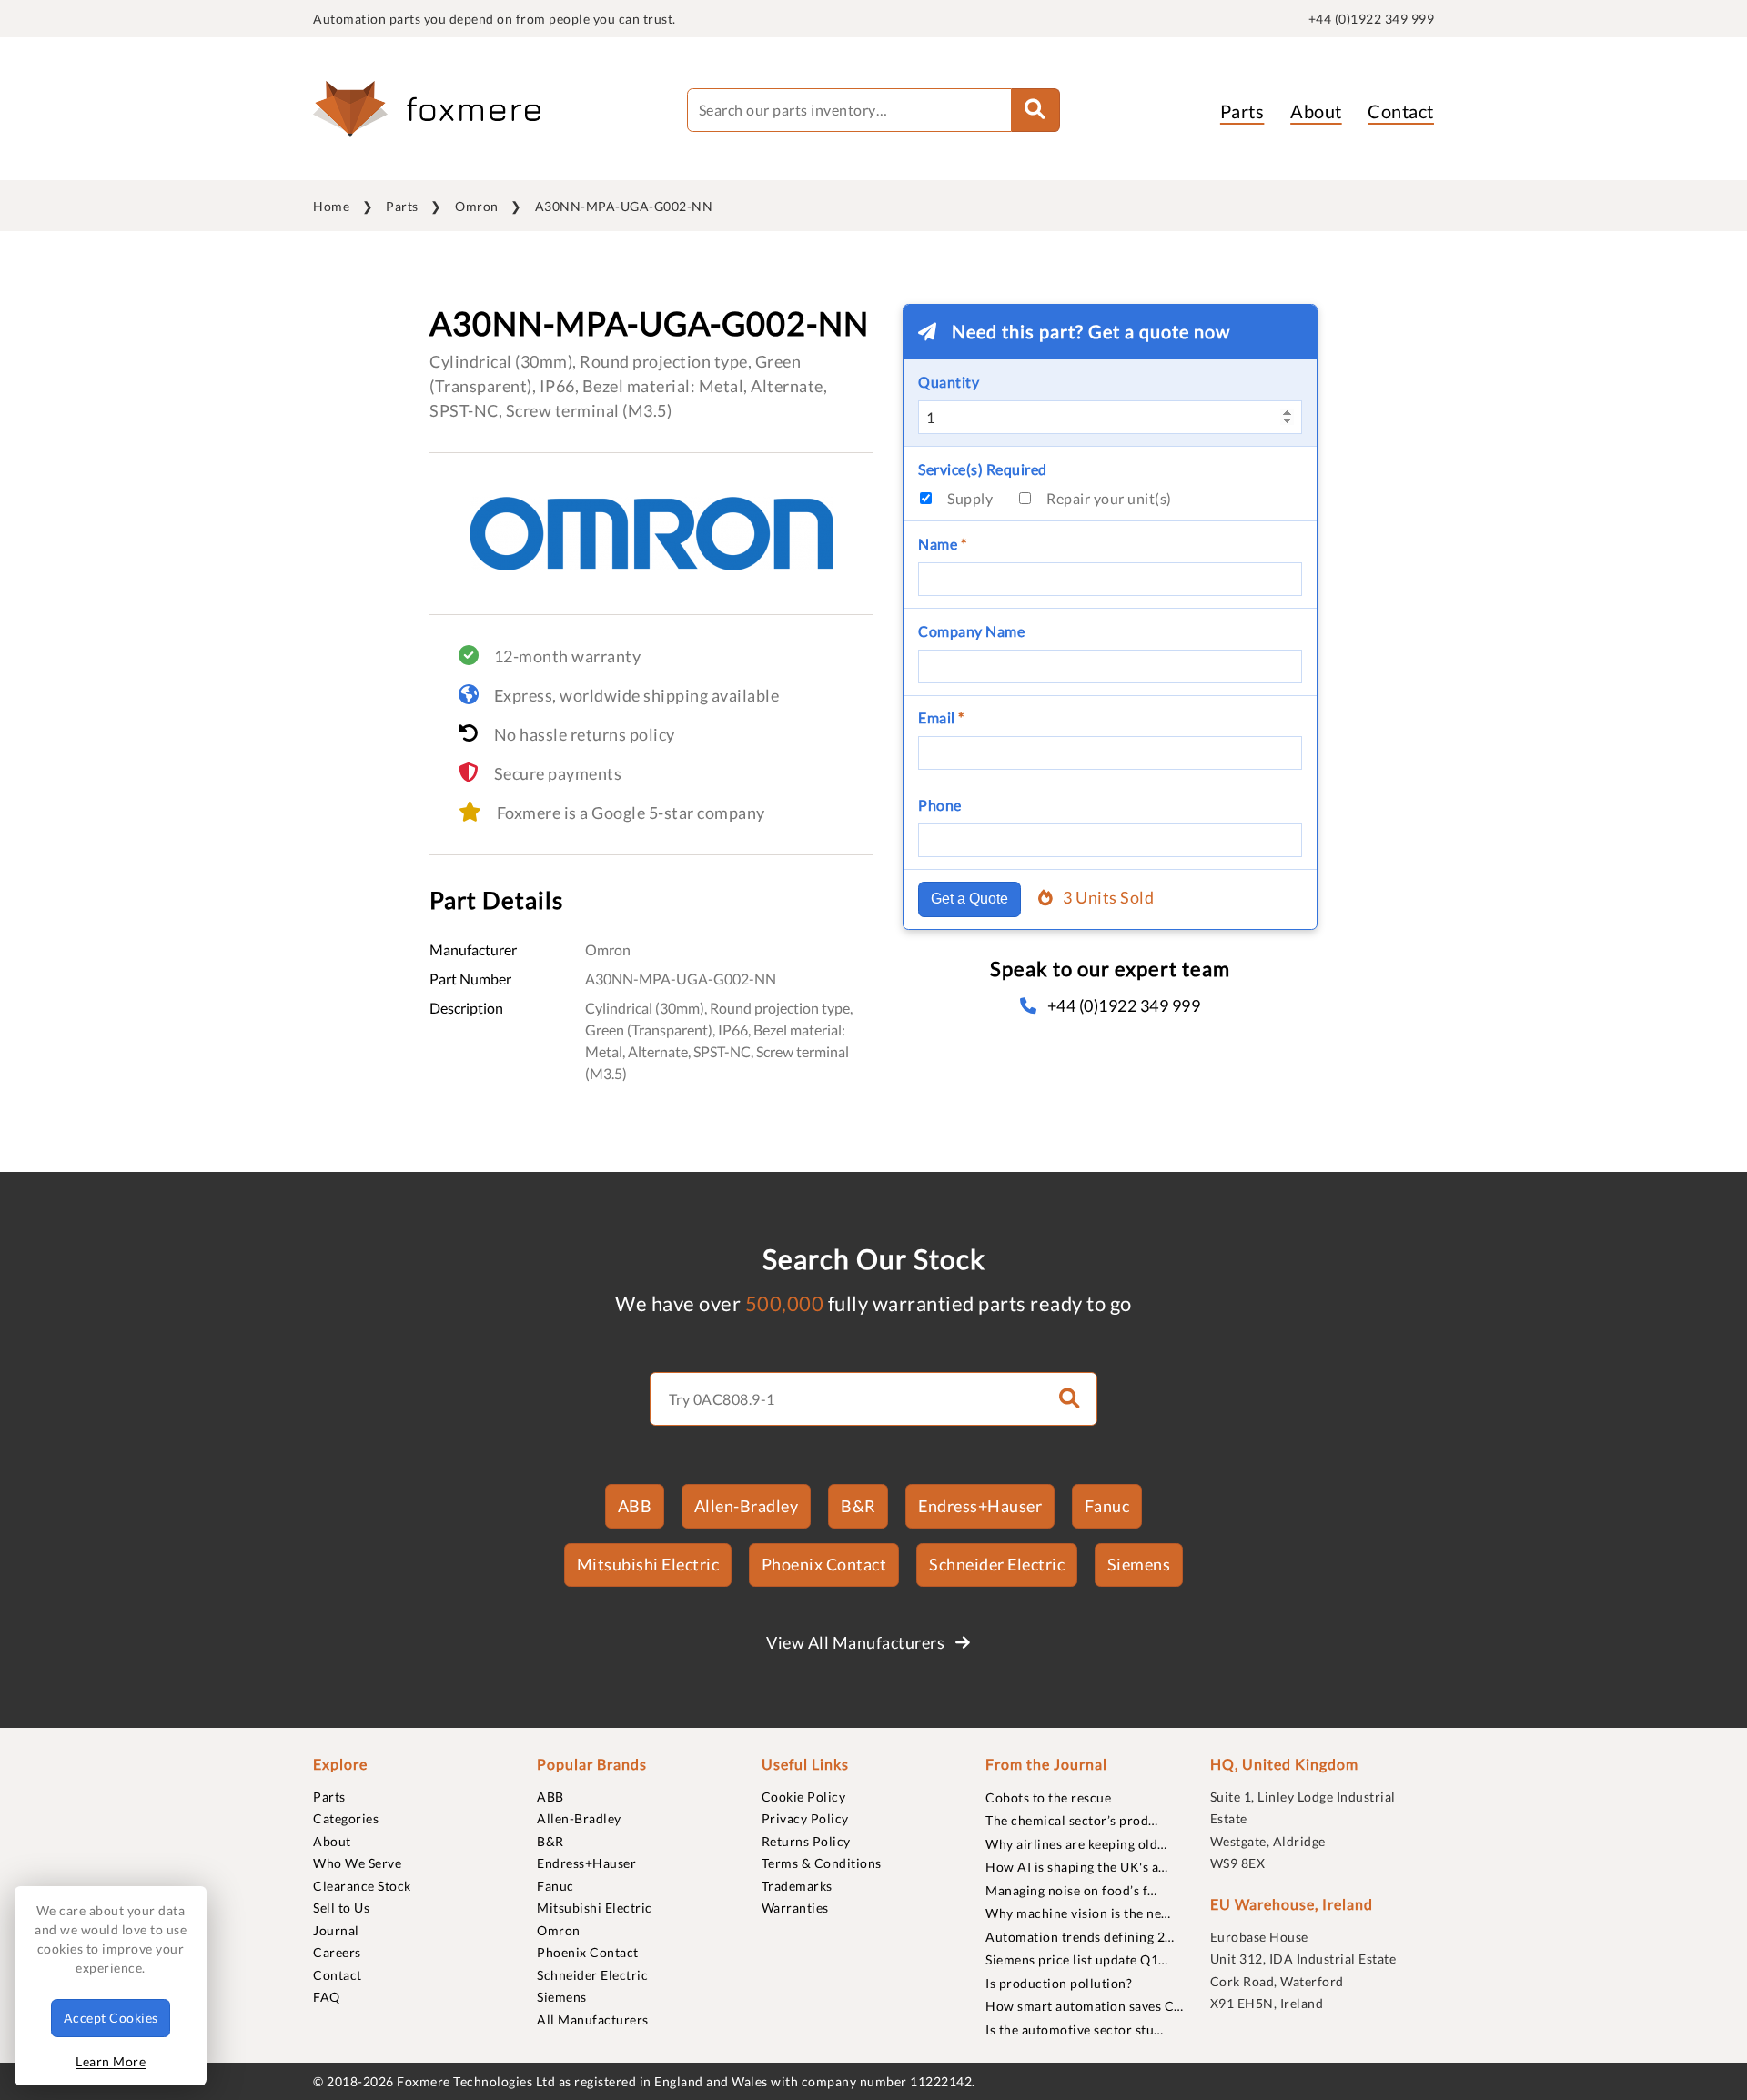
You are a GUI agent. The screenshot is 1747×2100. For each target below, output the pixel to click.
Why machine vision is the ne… (1078, 1913)
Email (941, 717)
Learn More (111, 2061)
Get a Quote (969, 899)
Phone (940, 805)
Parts (1242, 111)
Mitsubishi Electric (648, 1564)
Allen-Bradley (747, 1506)
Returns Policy (806, 1841)
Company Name (971, 631)
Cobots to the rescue (1048, 1797)
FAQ (327, 1997)
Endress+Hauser (980, 1506)
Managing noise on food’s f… (1071, 1890)
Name (942, 544)
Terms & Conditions (822, 1863)
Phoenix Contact (824, 1564)
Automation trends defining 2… (1080, 1937)
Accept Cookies (111, 2018)
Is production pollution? (1059, 1983)
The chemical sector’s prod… (1072, 1820)
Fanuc (1107, 1506)
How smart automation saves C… (1085, 2006)
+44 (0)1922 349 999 (1372, 19)
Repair (1109, 498)
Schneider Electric (997, 1564)
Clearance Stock (362, 1886)
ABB (635, 1506)
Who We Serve (357, 1863)
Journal (336, 1930)
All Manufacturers (593, 2019)
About (1316, 111)
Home (331, 206)
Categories (346, 1818)
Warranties (795, 1908)
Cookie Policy (804, 1797)
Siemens (1139, 1564)
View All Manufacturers (857, 1642)
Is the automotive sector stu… (1075, 2029)
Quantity (949, 382)
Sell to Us (341, 1908)
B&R (858, 1506)
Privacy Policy (805, 1818)
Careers (337, 1952)
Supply (970, 498)
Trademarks (797, 1886)
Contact (1401, 111)
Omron (477, 206)
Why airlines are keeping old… (1076, 1844)
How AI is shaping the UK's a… (1077, 1867)
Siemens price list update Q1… (1077, 1959)
